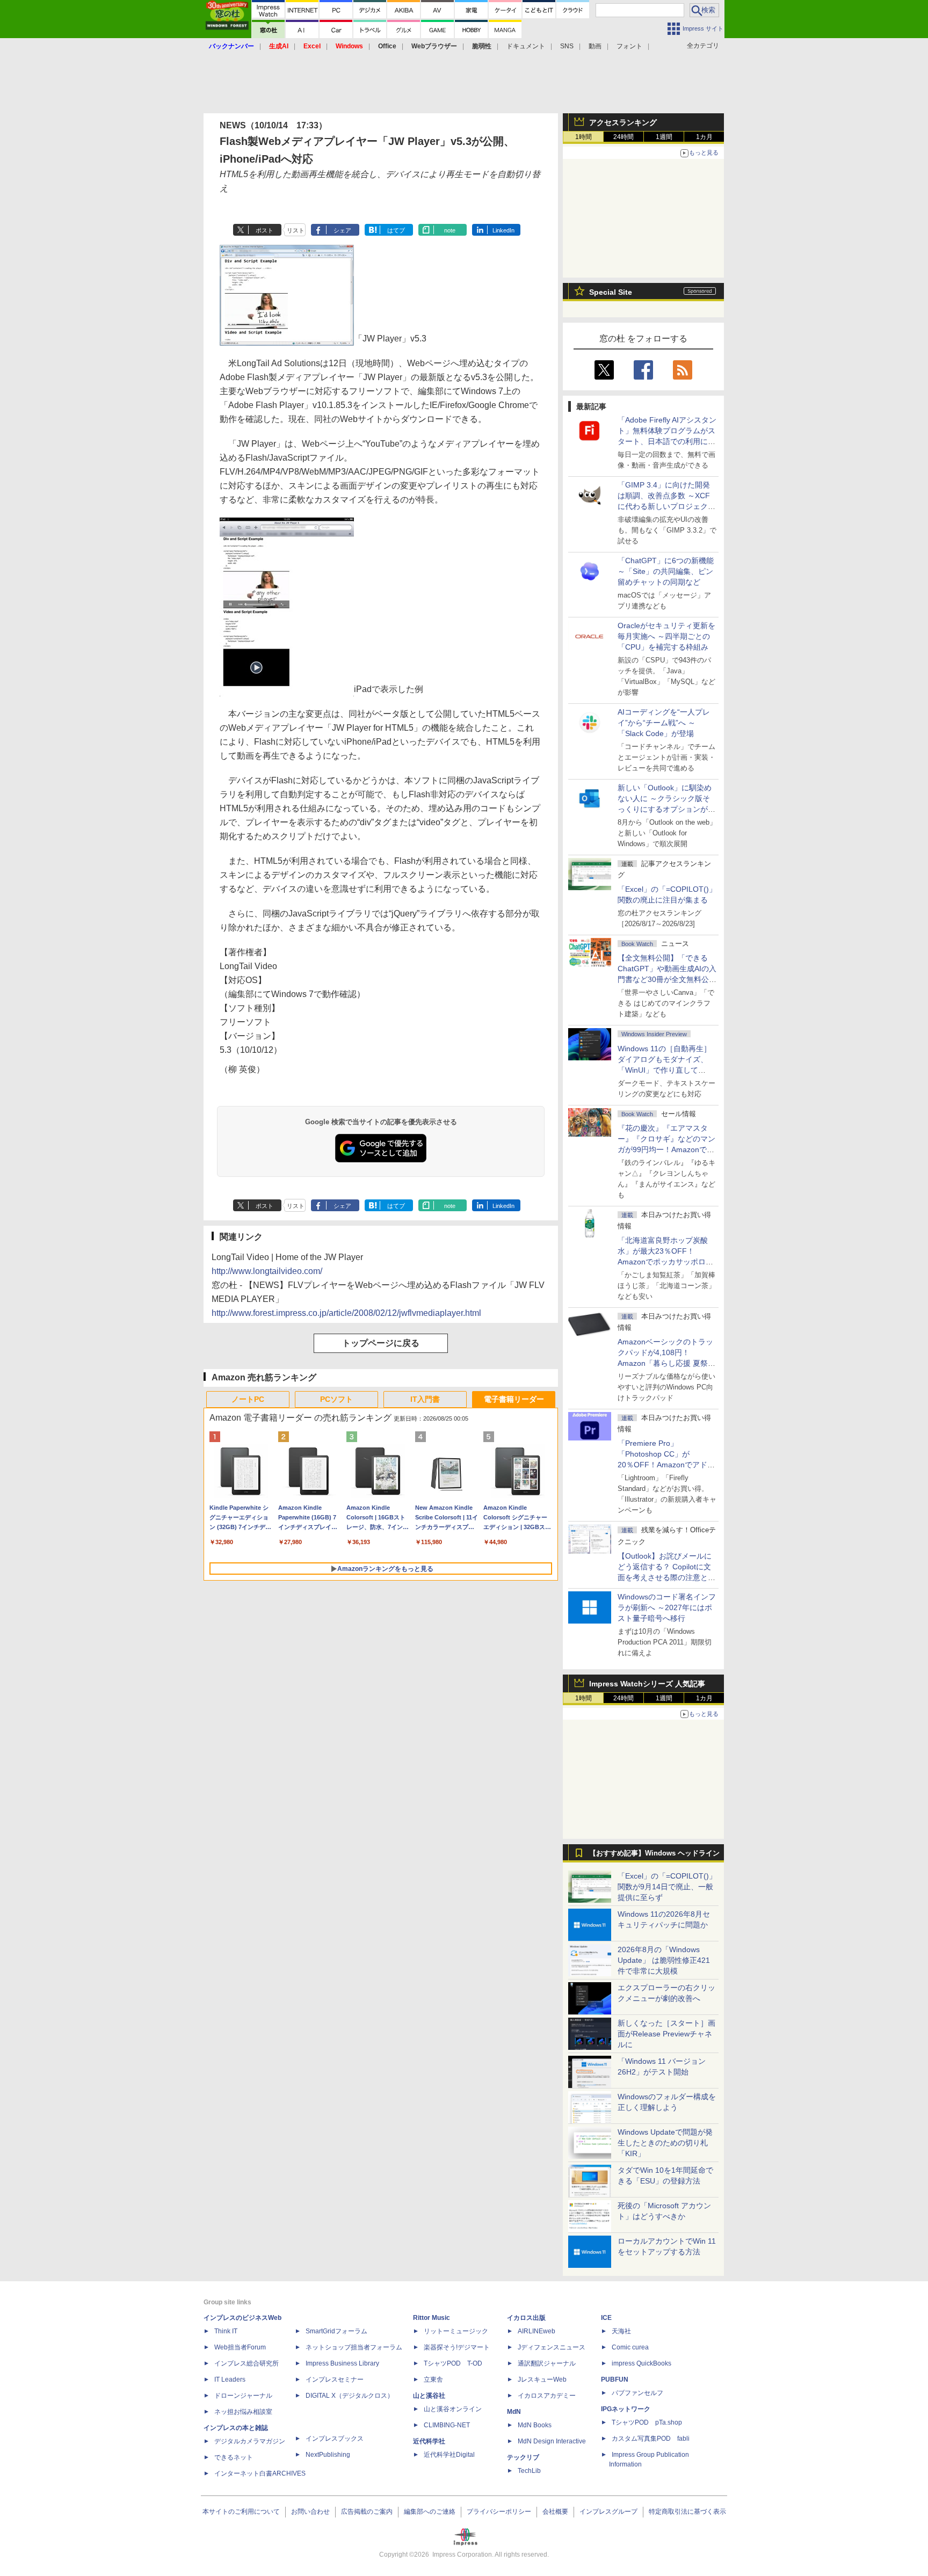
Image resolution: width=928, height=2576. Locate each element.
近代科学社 (429, 2441)
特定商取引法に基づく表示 (687, 2512)
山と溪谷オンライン (453, 2409)
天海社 (621, 2331)
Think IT (226, 2331)
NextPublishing (328, 2455)
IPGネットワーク (626, 2409)
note (450, 230)
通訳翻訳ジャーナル (547, 2363)
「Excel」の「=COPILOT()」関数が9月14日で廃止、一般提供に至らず (667, 1887)
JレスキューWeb (542, 2379)
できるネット (234, 2457)
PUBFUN (615, 2379)
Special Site (611, 292)
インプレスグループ (608, 2512)
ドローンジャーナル (243, 2396)
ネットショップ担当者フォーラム (354, 2347)
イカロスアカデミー (547, 2396)
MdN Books (535, 2425)
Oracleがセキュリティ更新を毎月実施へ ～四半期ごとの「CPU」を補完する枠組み (666, 636)
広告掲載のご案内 (367, 2512)
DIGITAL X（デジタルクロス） (350, 2396)
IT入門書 (425, 1399)
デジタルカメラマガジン (250, 2441)
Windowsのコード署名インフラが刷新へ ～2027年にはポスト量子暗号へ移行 (667, 1607)
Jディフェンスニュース (552, 2347)
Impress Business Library (342, 2363)
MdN (514, 2412)
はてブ (396, 230)
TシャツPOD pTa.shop (647, 2422)
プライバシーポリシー (499, 2512)
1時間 (583, 137)
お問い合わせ (310, 2512)
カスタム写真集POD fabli (651, 2439)
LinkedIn (503, 230)
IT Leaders (230, 2379)
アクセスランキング (623, 122)
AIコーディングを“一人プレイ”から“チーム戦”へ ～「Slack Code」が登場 (664, 723)
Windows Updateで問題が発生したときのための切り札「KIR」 (665, 2143)
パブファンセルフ (637, 2393)
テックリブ (523, 2457)
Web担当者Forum (240, 2347)
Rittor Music (432, 2318)
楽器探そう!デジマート (457, 2347)
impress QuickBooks (641, 2363)
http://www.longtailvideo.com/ (267, 1271)
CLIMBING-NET (447, 2425)
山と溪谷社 (429, 2396)
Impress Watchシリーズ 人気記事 (647, 1684)
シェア (342, 230)
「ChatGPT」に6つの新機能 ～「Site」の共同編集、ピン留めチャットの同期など (666, 571)
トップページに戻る (381, 1343)
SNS (567, 46)
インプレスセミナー (335, 2379)
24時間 (624, 137)
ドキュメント (526, 46)
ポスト (264, 230)
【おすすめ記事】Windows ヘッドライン (654, 1853)
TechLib (529, 2471)
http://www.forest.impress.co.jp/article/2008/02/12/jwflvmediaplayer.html (346, 1313)
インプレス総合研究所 (247, 2363)
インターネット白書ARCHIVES (260, 2473)
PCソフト (336, 1399)
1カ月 (704, 137)
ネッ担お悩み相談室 (243, 2412)
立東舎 (433, 2379)
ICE (606, 2318)
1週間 (664, 137)
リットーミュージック (456, 2331)
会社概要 (555, 2512)
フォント (629, 46)
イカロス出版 (526, 2318)
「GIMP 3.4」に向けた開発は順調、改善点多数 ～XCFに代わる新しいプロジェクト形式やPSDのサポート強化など (666, 506)
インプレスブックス (335, 2439)
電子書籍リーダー (514, 1399)
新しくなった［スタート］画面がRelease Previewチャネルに (666, 2034)
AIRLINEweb (536, 2331)
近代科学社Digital (449, 2455)
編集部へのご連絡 (430, 2512)
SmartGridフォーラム (336, 2331)
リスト (296, 230)
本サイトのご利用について (241, 2512)
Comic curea (630, 2347)
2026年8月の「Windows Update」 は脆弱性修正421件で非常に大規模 (664, 1960)
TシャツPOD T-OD (453, 2363)
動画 (595, 46)
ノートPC (248, 1399)
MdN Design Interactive (552, 2441)
